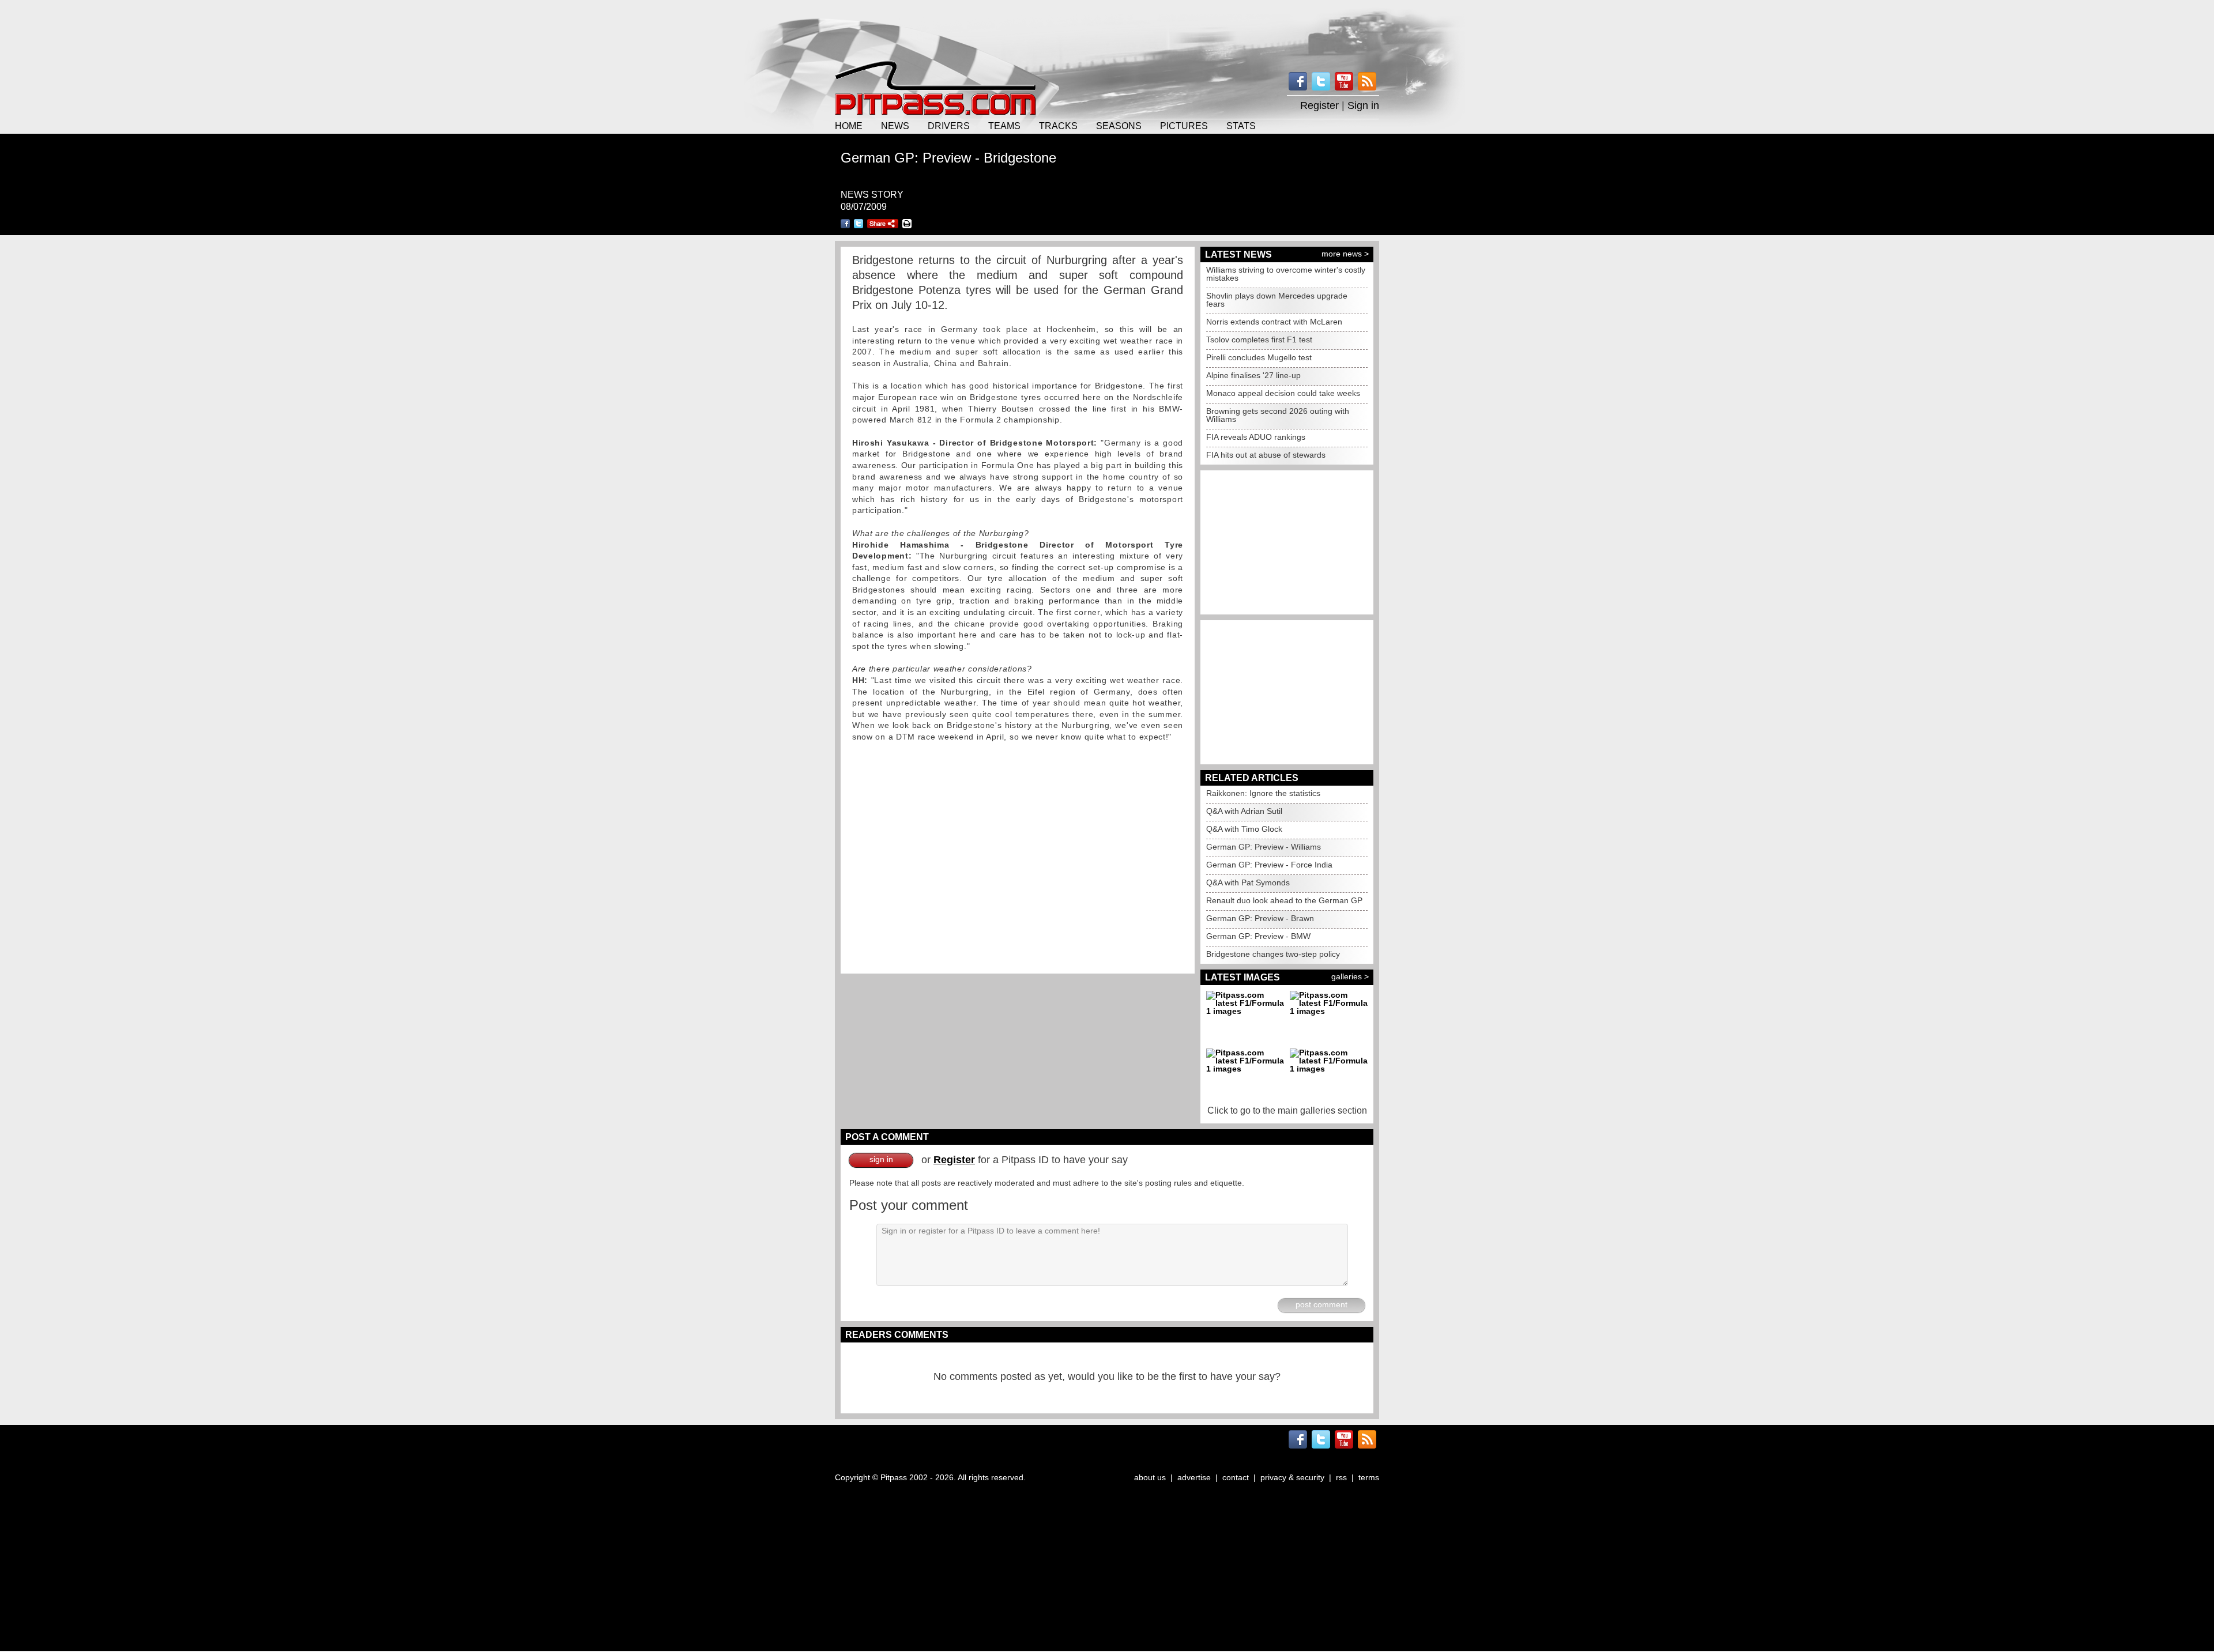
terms (1369, 1477)
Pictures (1184, 126)
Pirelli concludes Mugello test (1259, 357)
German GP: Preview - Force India (1269, 865)
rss (1341, 1477)
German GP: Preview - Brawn (1260, 918)
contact (1236, 1477)
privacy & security (1292, 1477)
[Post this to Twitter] (859, 224)
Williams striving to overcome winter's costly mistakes (1286, 274)
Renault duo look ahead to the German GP (1284, 900)
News (895, 126)
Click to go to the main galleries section (1287, 1110)
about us (1150, 1477)
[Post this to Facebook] (845, 224)
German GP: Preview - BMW (1258, 936)
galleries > (1350, 976)
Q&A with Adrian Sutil (1244, 811)
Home (849, 126)
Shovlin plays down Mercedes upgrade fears (1277, 300)
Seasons (1119, 126)
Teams (1004, 126)
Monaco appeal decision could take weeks (1283, 393)
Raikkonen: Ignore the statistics (1263, 793)
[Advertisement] (1107, 29)
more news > (1345, 254)
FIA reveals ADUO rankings (1256, 437)
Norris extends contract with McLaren (1274, 322)
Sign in (1363, 105)
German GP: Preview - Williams (1264, 847)
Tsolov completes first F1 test (1259, 340)
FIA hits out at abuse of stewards (1266, 455)
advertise (1194, 1477)
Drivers (949, 126)
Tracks (1058, 126)
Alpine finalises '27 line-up (1253, 375)
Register (1319, 105)
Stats (1241, 126)
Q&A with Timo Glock (1244, 829)
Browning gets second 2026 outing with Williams (1278, 415)
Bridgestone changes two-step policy (1273, 954)
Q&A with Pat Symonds (1248, 882)
